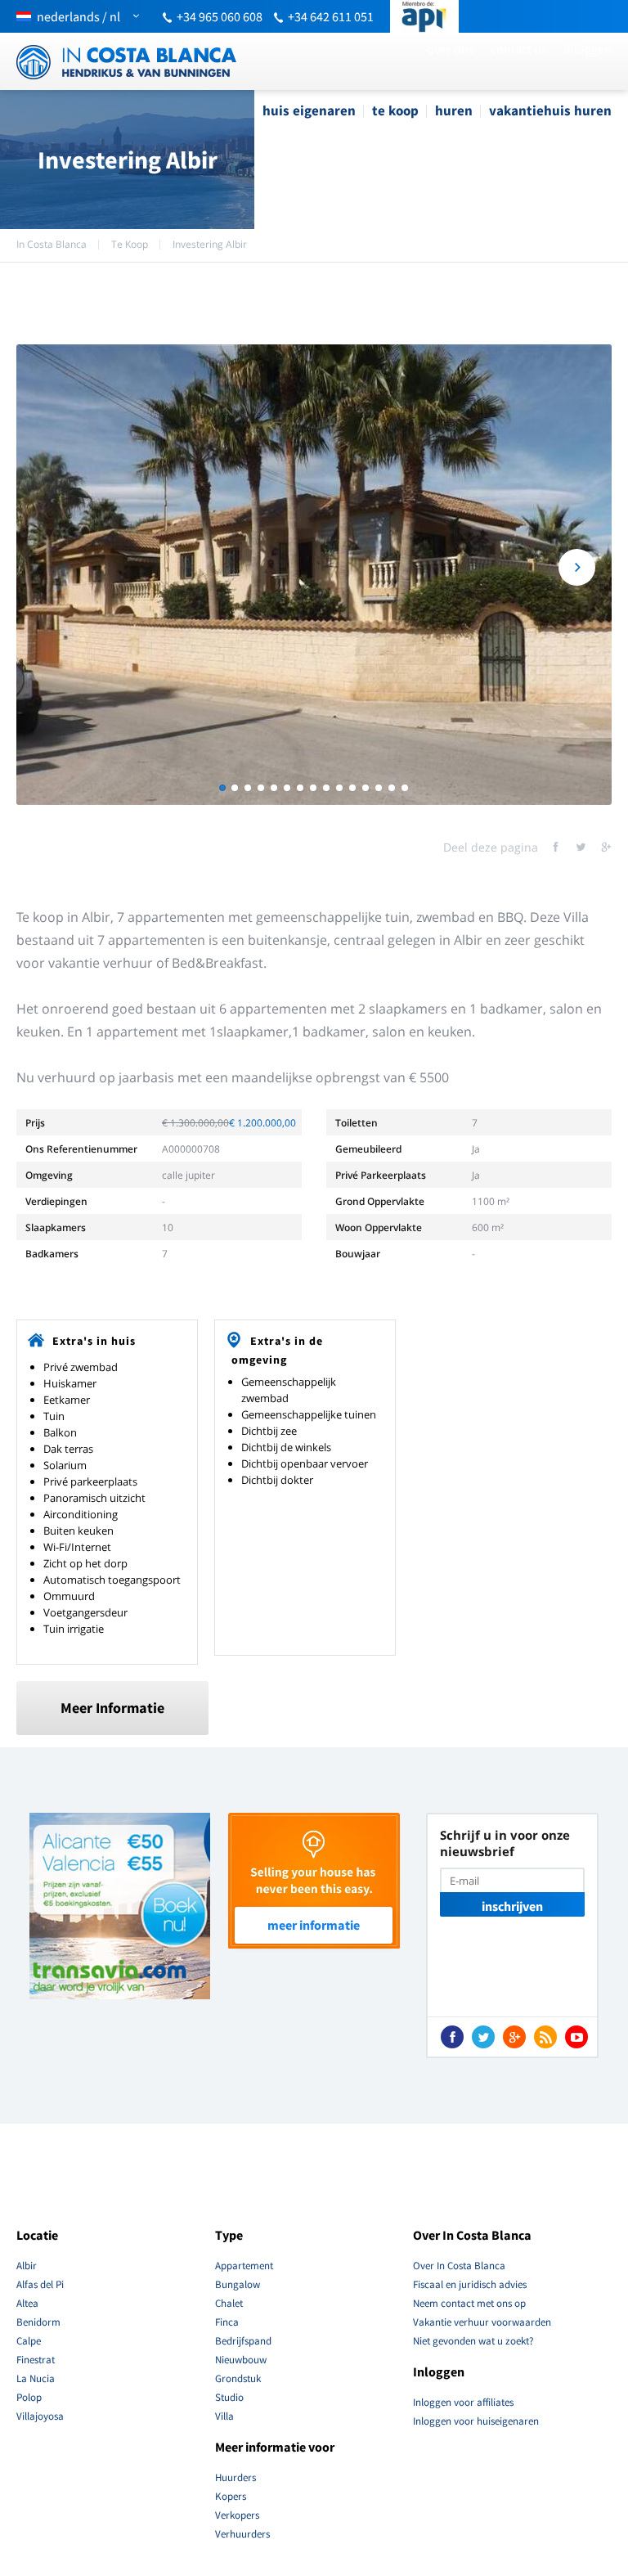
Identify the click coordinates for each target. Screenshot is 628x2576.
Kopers (231, 2496)
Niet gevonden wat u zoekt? (473, 2341)
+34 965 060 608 (220, 16)
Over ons (451, 49)
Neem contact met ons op (469, 2303)
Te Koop (395, 110)
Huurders (235, 2477)
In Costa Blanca (52, 244)
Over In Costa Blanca (459, 2266)
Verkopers (237, 2515)
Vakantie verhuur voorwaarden (482, 2322)
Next (577, 567)
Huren (454, 110)
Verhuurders (242, 2534)
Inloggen (588, 49)
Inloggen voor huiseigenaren (476, 2421)
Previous (51, 567)
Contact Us (519, 49)
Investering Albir (210, 244)
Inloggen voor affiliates (463, 2402)
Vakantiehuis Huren (550, 110)
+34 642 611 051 (331, 16)
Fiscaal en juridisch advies (470, 2284)
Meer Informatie (112, 1708)
